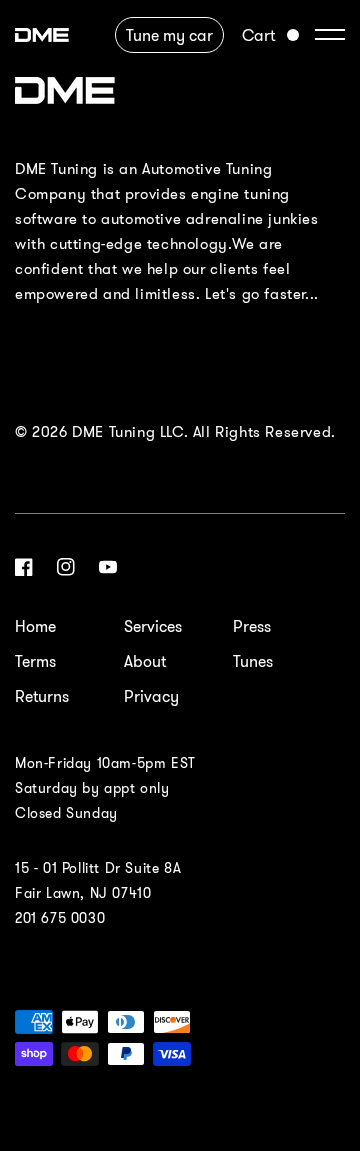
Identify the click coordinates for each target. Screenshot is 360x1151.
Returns (42, 696)
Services (153, 626)
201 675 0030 (60, 918)
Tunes (253, 661)
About (145, 661)
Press (252, 626)
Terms (35, 661)
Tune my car (169, 35)
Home (35, 626)
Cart (258, 35)
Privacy (151, 696)
